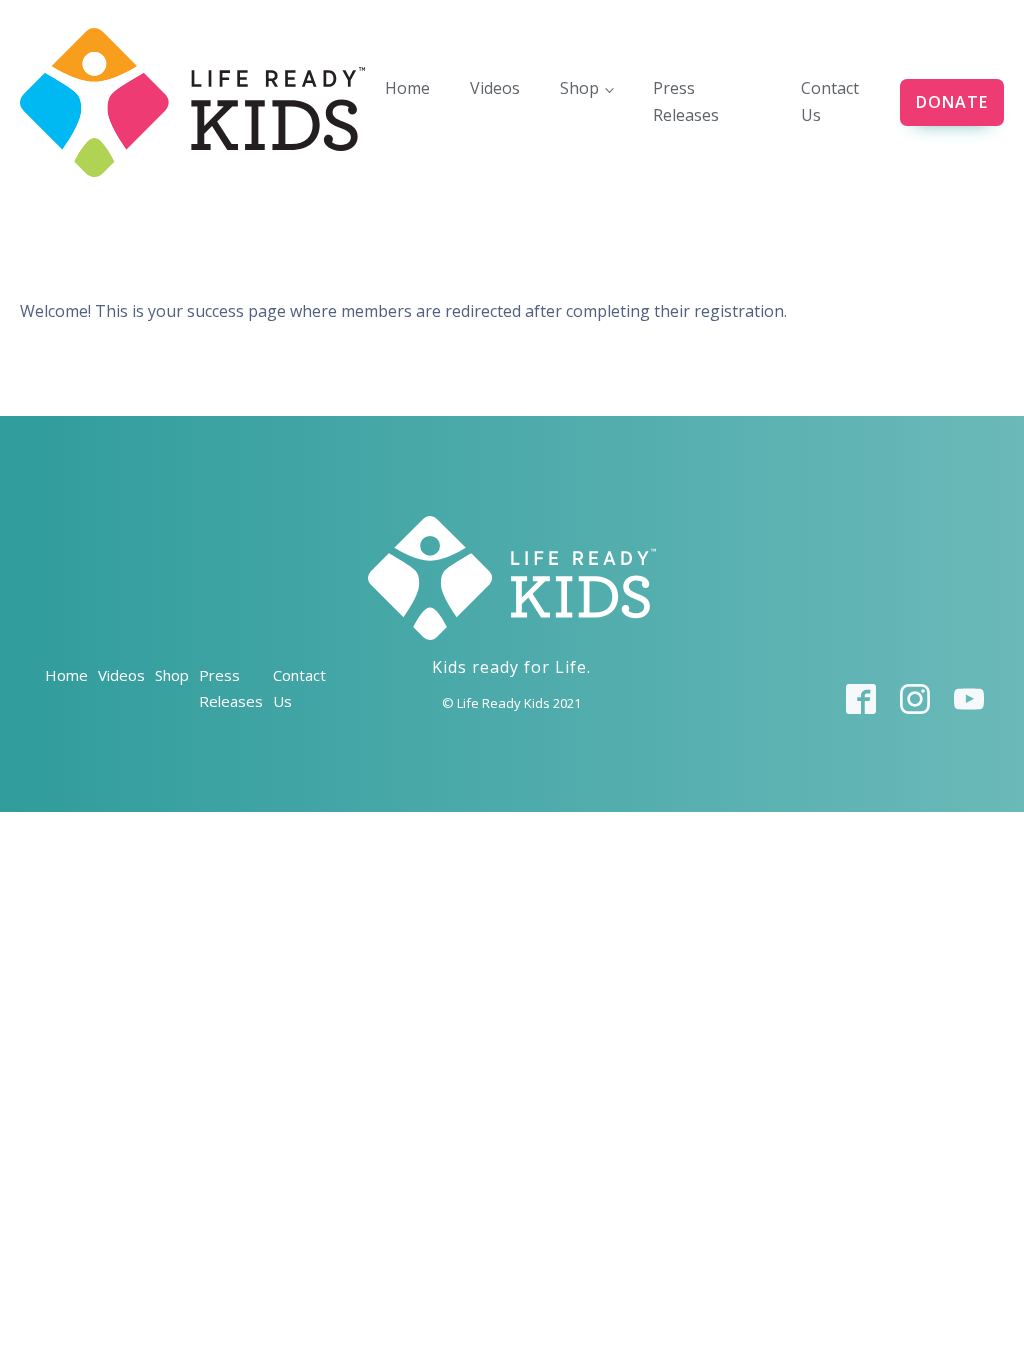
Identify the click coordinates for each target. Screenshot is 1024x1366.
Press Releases (686, 101)
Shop (579, 88)
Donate (952, 102)
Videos (495, 88)
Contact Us (830, 101)
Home (407, 88)
